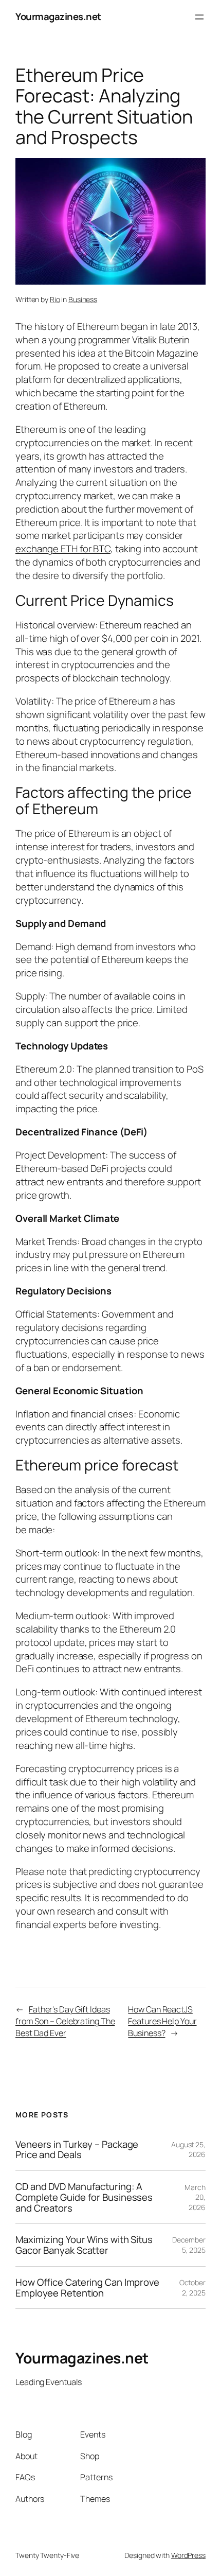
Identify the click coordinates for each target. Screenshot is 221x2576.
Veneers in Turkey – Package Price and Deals (77, 2150)
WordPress (188, 2555)
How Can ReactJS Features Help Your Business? (162, 2021)
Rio (55, 299)
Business (83, 299)
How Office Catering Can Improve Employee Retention (87, 2288)
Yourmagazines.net (58, 16)
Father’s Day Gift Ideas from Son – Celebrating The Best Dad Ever (65, 2021)
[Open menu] (199, 17)
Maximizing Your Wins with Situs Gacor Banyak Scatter (84, 2245)
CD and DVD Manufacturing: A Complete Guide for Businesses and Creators (84, 2197)
